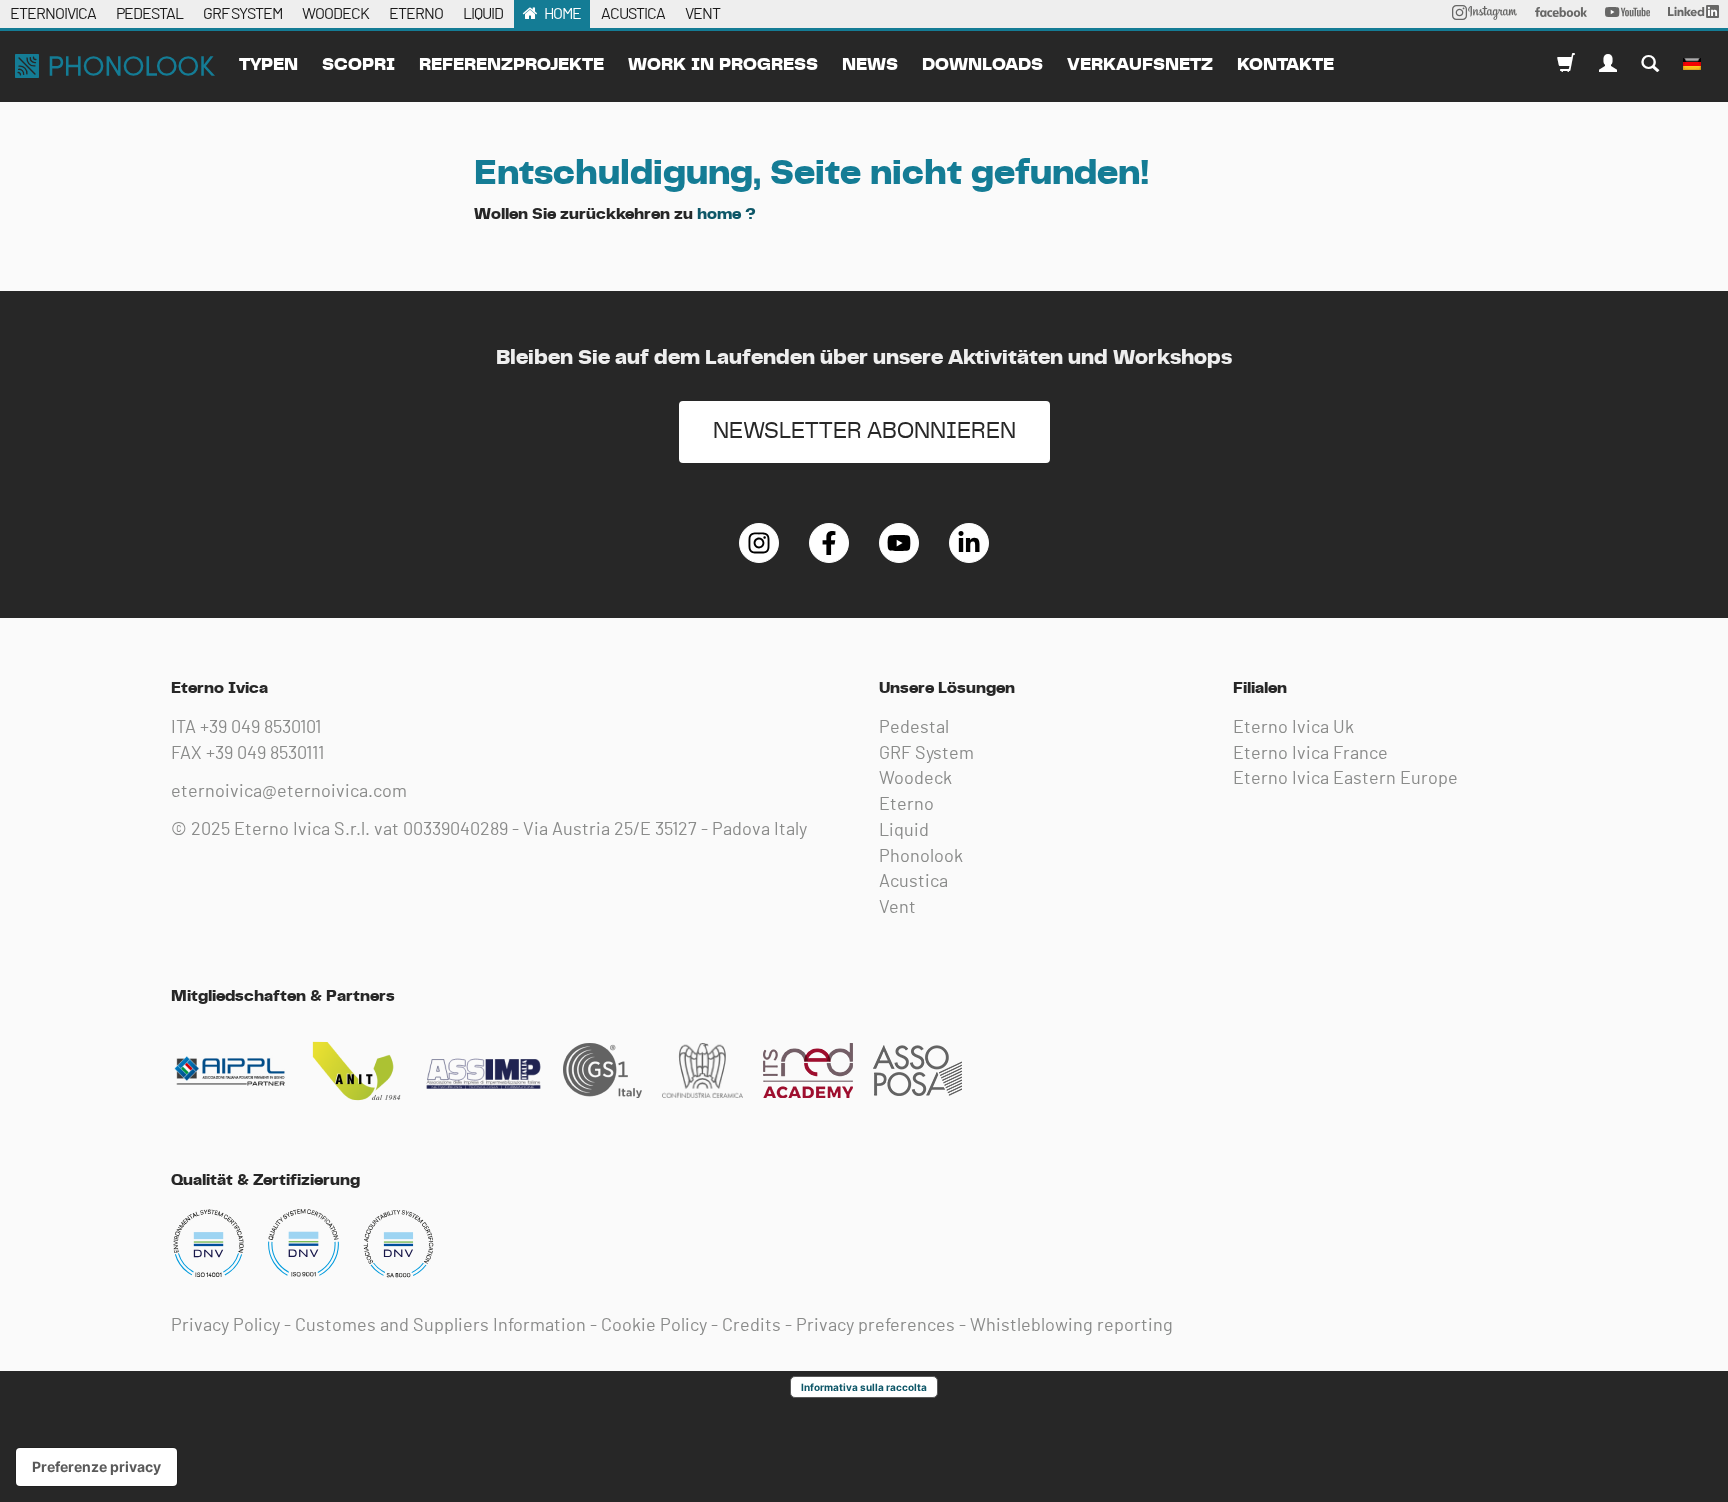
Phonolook (921, 857)
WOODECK (335, 14)
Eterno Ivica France (1310, 754)
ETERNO (416, 14)
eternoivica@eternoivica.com (289, 792)
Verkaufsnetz (1140, 65)
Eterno (906, 805)
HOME (562, 14)
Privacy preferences (875, 1326)
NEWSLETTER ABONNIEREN (864, 431)
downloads (982, 65)
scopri (358, 65)
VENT (702, 14)
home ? (726, 214)
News (870, 65)
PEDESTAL (149, 14)
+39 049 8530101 (260, 728)
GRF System (926, 754)
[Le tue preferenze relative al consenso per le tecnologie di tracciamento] (96, 1467)
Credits (751, 1326)
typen (268, 65)
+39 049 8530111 (265, 754)
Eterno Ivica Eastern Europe (1345, 779)
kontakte (1285, 65)
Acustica (913, 882)
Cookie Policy (654, 1326)
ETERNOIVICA (53, 14)
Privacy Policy (225, 1326)
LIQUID (483, 14)
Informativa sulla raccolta (864, 1387)
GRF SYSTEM (242, 14)
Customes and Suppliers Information (440, 1326)
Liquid (904, 831)
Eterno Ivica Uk (1293, 728)
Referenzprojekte (511, 65)
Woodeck (915, 779)
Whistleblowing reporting (1071, 1326)
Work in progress (723, 65)
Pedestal (914, 728)
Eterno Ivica (115, 66)
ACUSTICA (633, 14)
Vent (897, 908)
